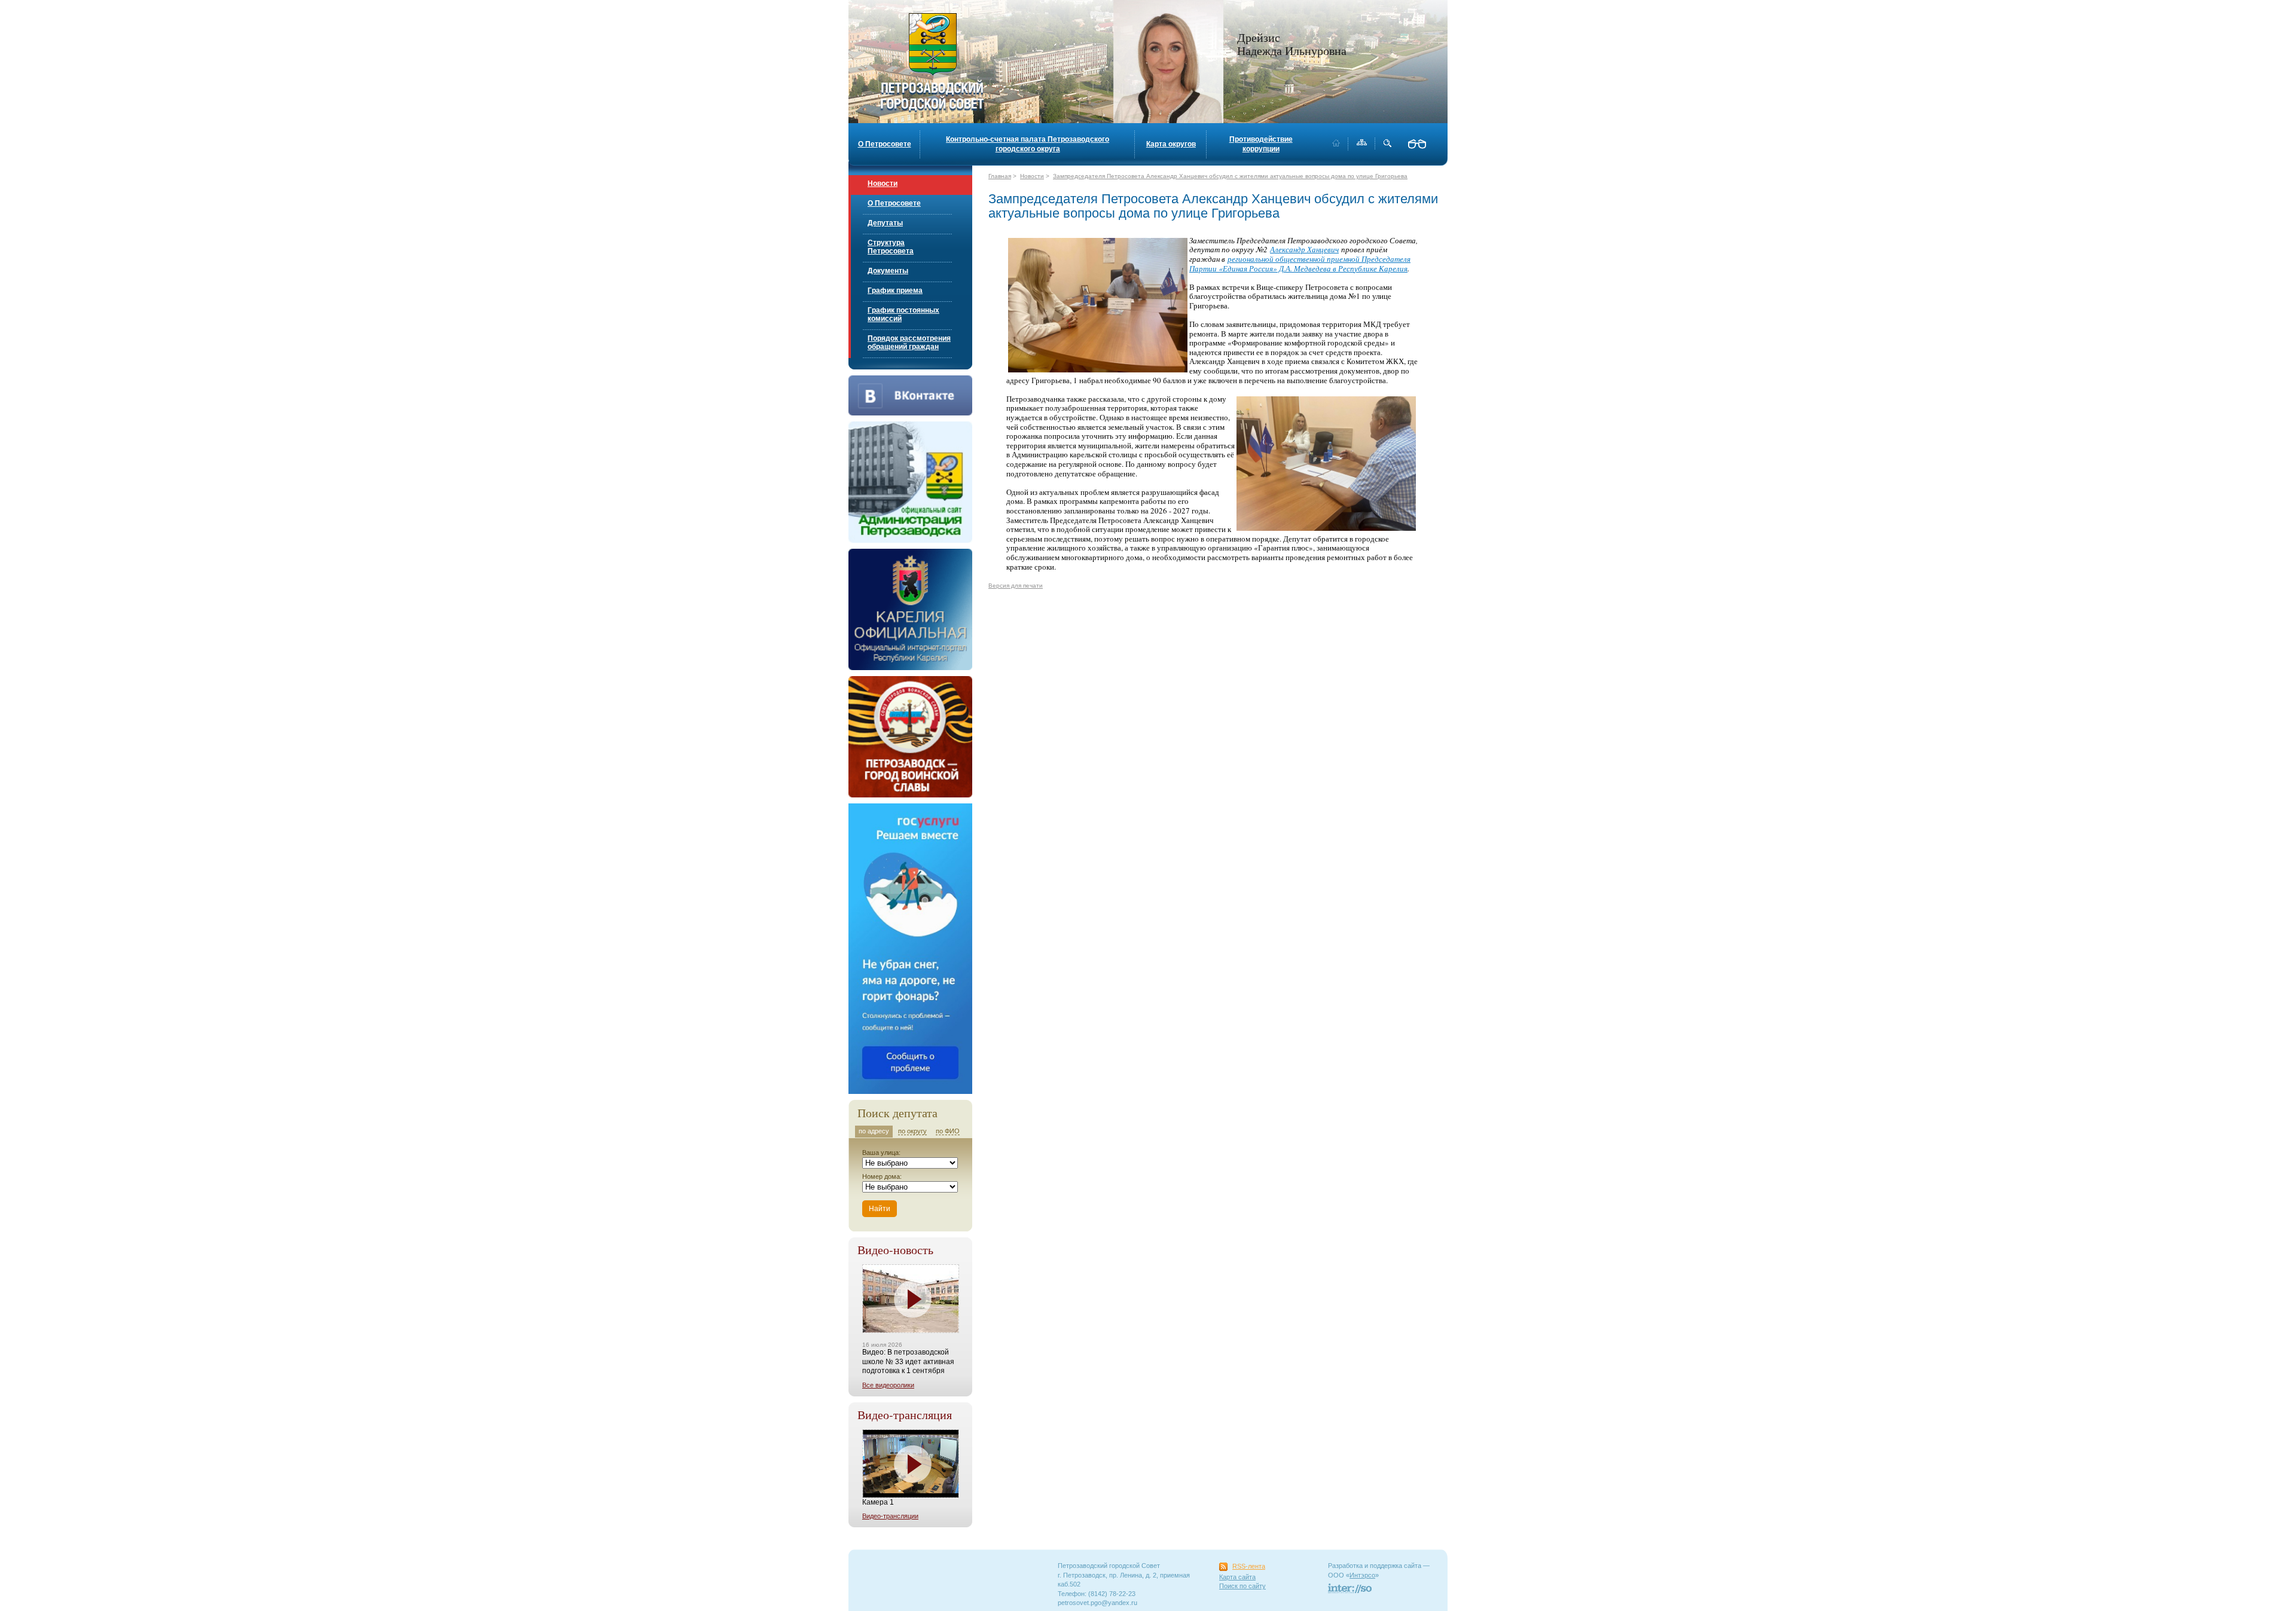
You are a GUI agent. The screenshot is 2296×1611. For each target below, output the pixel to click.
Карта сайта (1237, 1577)
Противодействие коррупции (1261, 144)
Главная (1000, 176)
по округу (912, 1131)
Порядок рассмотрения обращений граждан (909, 343)
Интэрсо (1362, 1575)
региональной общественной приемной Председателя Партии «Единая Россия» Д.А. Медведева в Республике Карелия (1300, 264)
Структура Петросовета (891, 247)
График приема (895, 291)
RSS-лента (1249, 1566)
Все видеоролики (888, 1385)
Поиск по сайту (1242, 1586)
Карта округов (1171, 144)
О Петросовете (885, 144)
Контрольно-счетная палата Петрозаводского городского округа (1028, 144)
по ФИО (948, 1131)
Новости (883, 184)
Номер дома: (882, 1176)
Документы (888, 271)
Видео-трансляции (890, 1516)
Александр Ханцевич (1304, 249)
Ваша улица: (881, 1153)
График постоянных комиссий (903, 314)
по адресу (874, 1131)
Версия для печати (1016, 586)
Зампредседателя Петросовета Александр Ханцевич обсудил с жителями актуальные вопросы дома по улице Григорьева (1230, 176)
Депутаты (885, 223)
